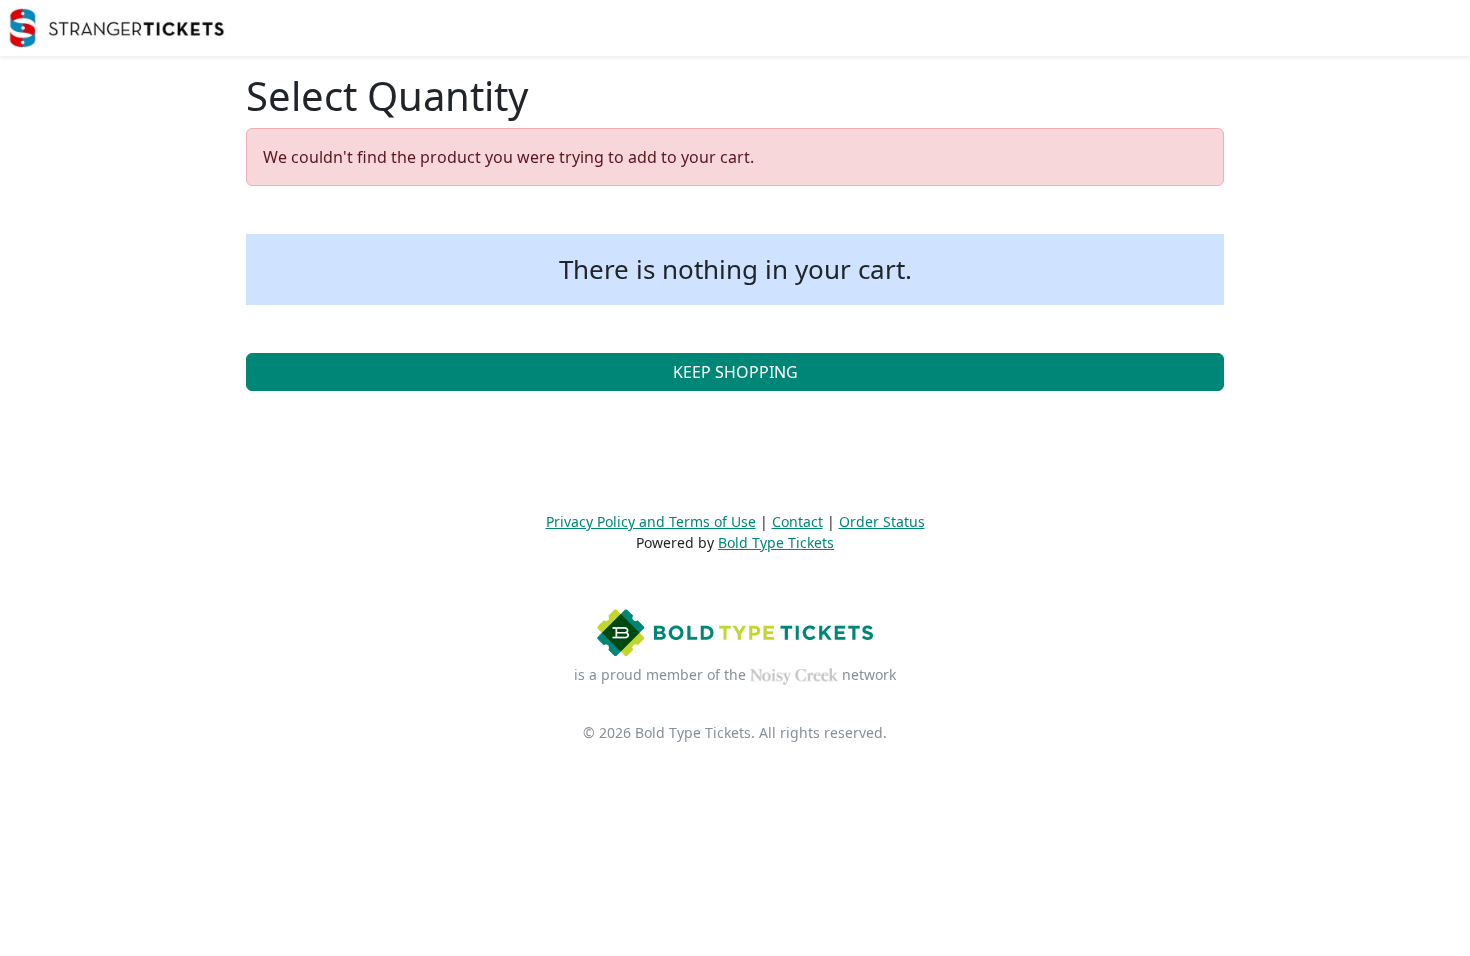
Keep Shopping (735, 372)
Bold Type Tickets (776, 542)
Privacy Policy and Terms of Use (651, 521)
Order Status (882, 521)
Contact (797, 521)
